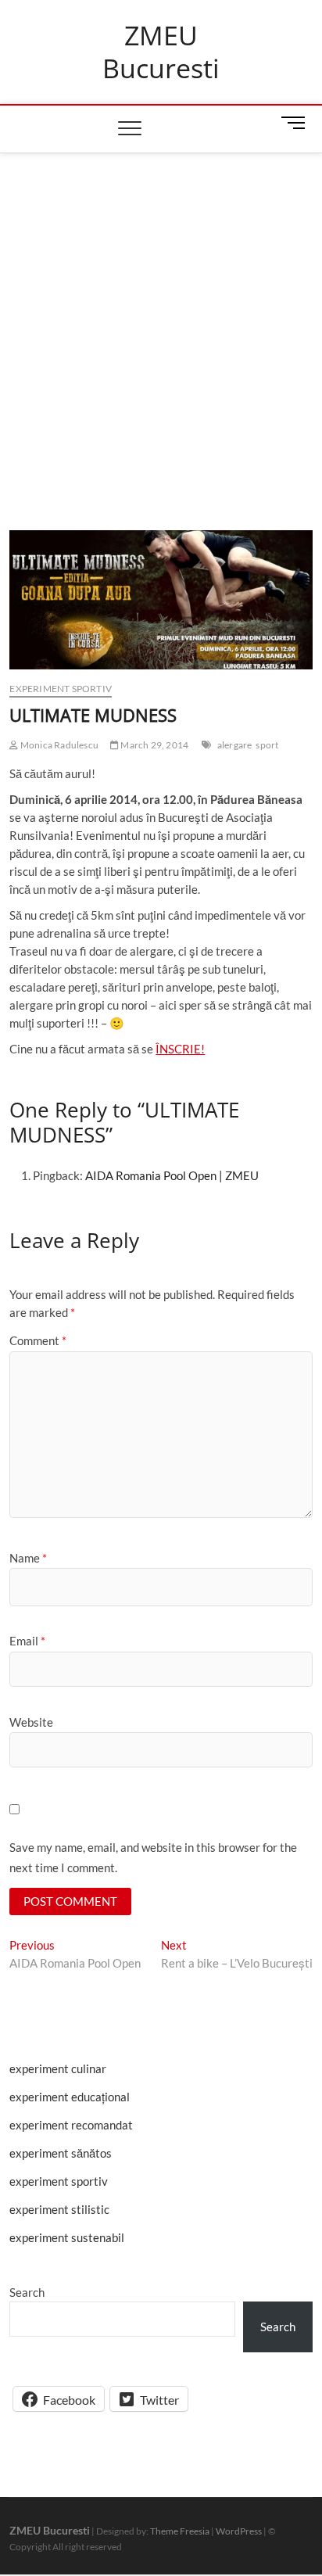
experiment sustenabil (67, 2237)
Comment (38, 1340)
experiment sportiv (61, 689)
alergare (235, 745)
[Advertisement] (161, 322)
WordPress (239, 2531)
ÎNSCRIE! (180, 1049)
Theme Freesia (180, 2531)
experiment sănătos (61, 2153)
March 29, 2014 (154, 745)
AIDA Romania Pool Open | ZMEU (172, 1175)
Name (28, 1558)
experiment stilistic (59, 2209)
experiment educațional (70, 2097)
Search (27, 2292)
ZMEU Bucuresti (161, 52)
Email (27, 1641)
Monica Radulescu (59, 745)
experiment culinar (58, 2068)
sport (267, 745)
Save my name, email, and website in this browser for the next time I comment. (153, 1857)
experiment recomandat (71, 2125)
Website (31, 1722)
